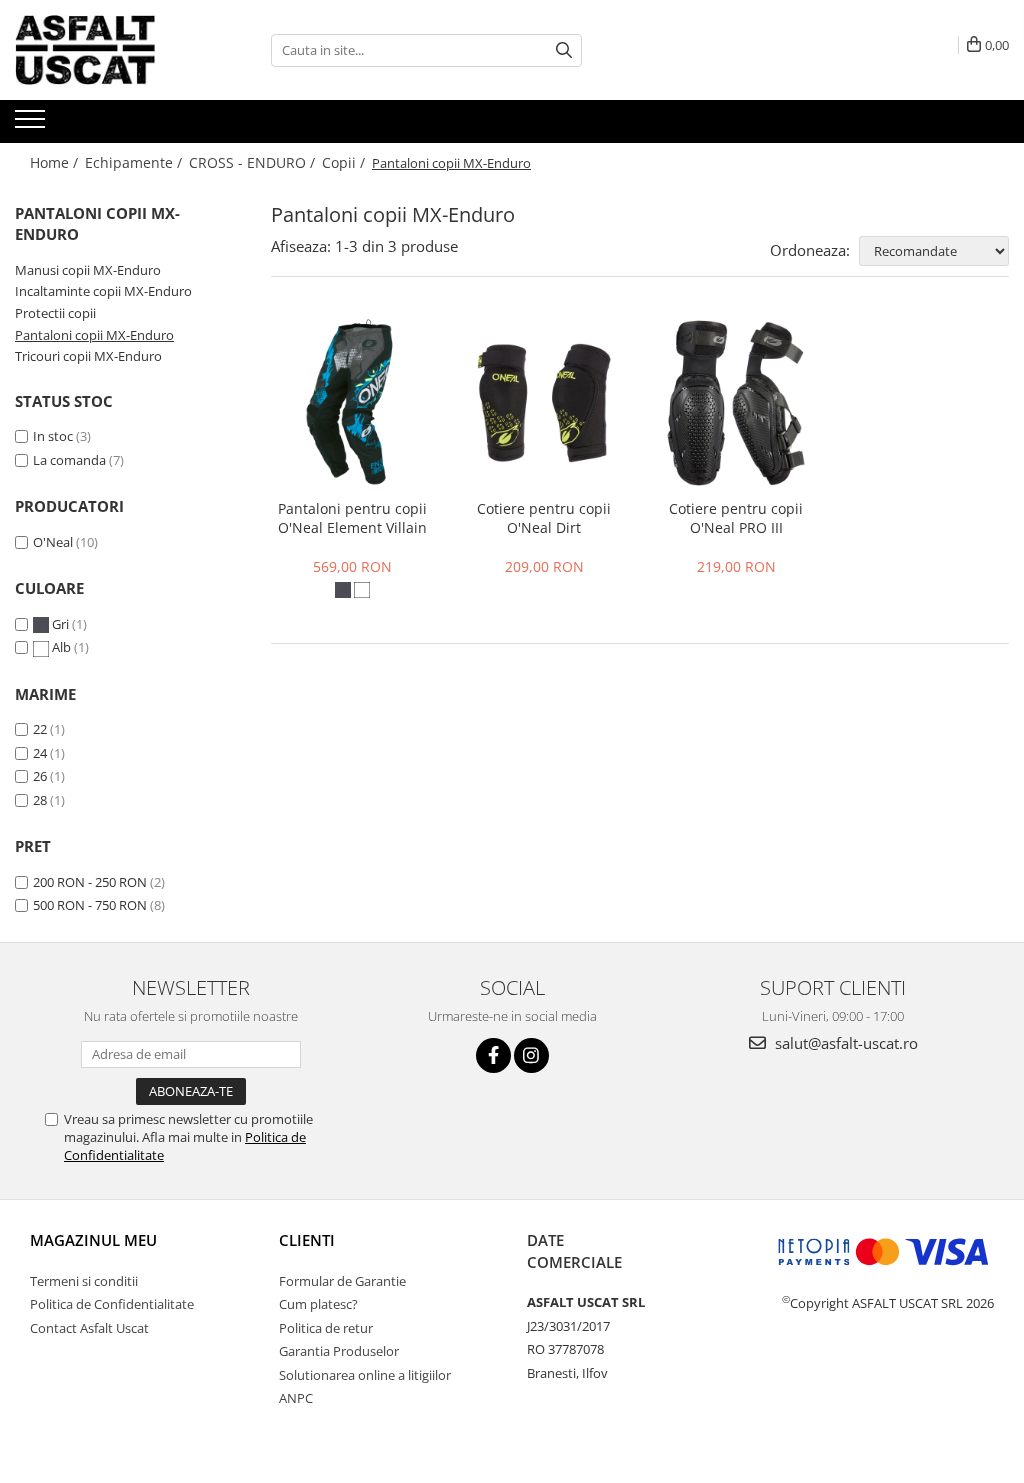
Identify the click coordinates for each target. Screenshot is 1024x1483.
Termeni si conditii (84, 1281)
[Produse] (32, 125)
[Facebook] (493, 1055)
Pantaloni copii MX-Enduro (94, 335)
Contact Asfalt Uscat (89, 1328)
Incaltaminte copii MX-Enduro (103, 291)
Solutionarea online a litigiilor (365, 1375)
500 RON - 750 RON (90, 905)
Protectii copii (55, 313)
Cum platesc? (318, 1304)
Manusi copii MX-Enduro (88, 270)
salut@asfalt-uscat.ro (844, 1043)
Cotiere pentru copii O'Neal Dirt (544, 518)
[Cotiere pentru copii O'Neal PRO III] (736, 403)
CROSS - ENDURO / (254, 162)
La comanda (69, 460)
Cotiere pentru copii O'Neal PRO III (736, 518)
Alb (61, 647)
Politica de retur (326, 1328)
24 (40, 753)
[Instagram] (531, 1055)
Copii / (345, 162)
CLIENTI (307, 1240)
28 (40, 800)
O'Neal (53, 542)
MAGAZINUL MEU (93, 1240)
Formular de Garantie (342, 1281)
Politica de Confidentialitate (112, 1304)
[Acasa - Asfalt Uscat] (115, 50)
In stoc (53, 436)
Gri (60, 624)
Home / (56, 162)
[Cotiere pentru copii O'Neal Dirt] (544, 403)
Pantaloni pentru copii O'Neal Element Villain (352, 518)
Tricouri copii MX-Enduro (88, 356)
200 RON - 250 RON (90, 882)
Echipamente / (135, 162)
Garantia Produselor (339, 1351)
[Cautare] (564, 50)
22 (40, 729)
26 (40, 776)
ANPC (296, 1398)
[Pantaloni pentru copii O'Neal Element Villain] (352, 403)
